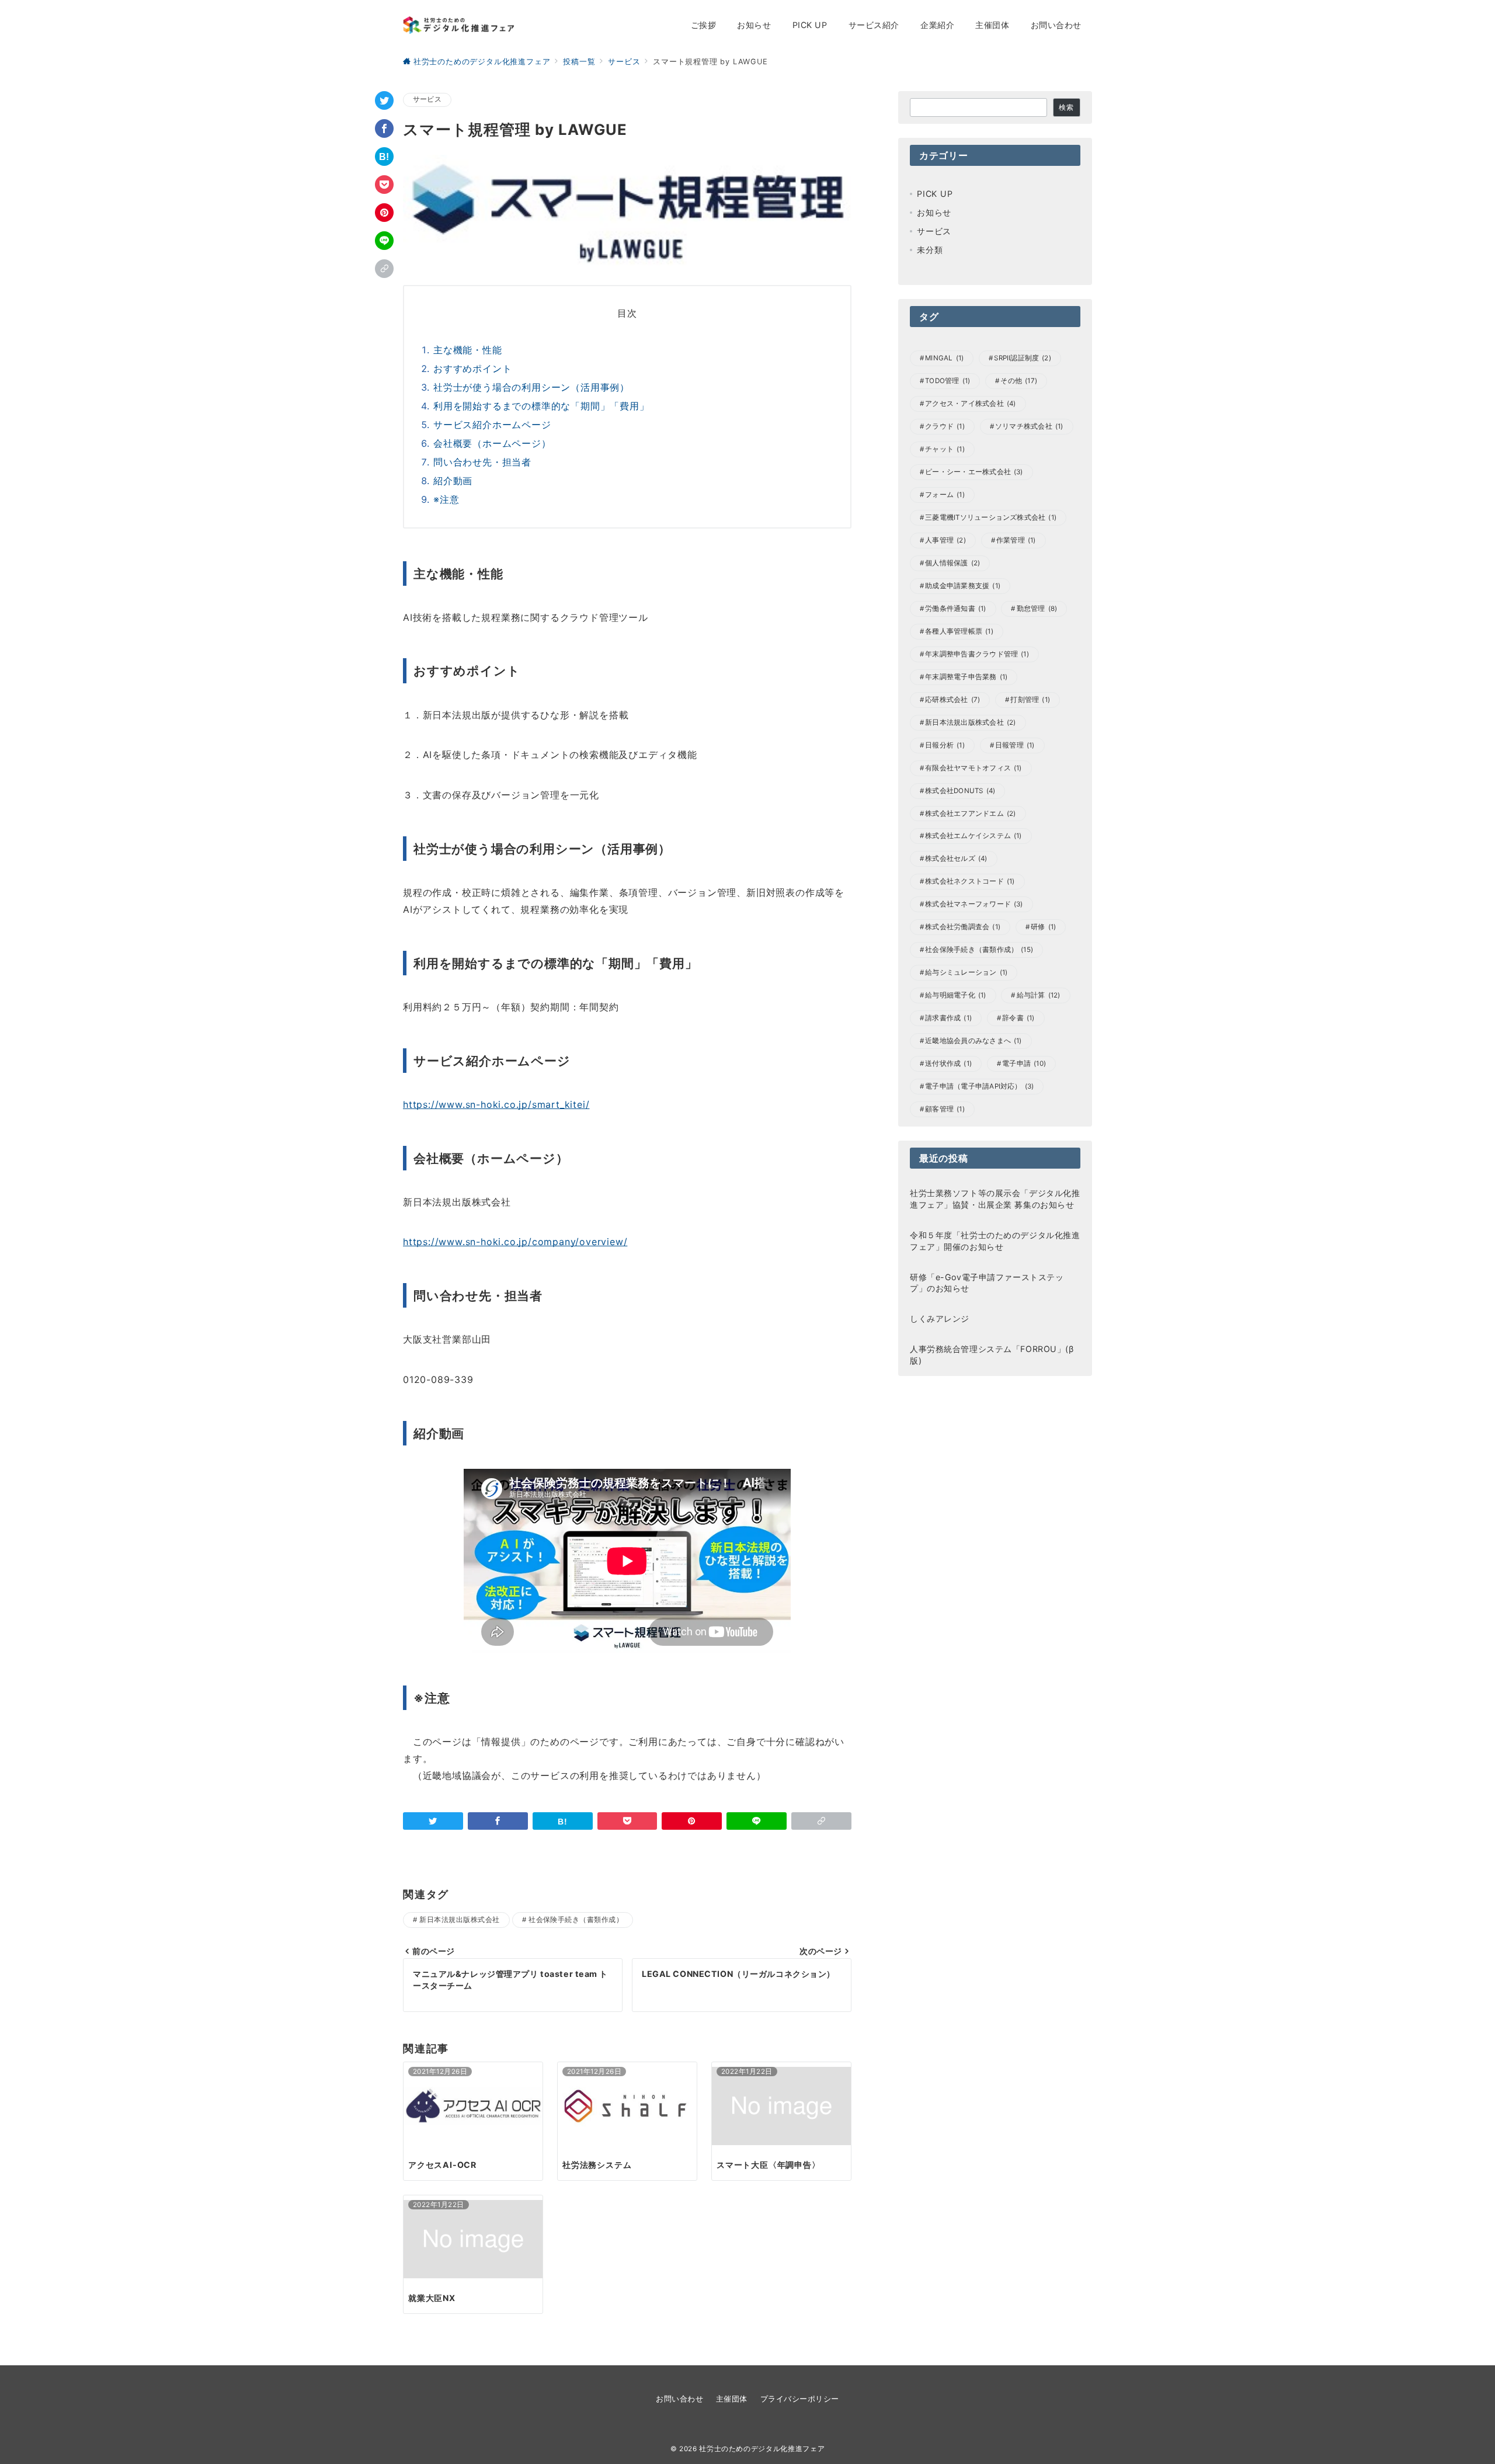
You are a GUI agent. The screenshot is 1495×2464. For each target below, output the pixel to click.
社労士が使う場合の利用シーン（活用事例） (531, 387)
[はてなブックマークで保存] (384, 157)
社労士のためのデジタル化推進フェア (762, 2449)
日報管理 (1015, 745)
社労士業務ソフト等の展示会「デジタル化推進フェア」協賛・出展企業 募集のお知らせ (995, 1199)
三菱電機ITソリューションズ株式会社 (991, 517)
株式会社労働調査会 (963, 927)
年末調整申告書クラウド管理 (977, 654)
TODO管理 (948, 381)
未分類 (930, 250)
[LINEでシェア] (384, 241)
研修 (1043, 927)
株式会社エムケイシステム (974, 836)
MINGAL (944, 358)
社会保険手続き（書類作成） (576, 1920)
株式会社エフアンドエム (970, 814)
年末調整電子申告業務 (966, 677)
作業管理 (1016, 540)
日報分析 (945, 745)
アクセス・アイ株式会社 (970, 404)
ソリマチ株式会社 (1029, 426)
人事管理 (945, 540)
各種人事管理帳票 (959, 631)
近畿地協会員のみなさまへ (974, 1041)
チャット (945, 449)
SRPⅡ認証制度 (1023, 358)
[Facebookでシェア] (384, 128)
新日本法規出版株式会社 (459, 1920)
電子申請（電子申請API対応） (979, 1086)
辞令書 (1018, 1018)
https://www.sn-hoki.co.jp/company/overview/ (515, 1242)
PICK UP (935, 194)
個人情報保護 (952, 563)
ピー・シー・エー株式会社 (974, 472)
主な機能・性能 (468, 350)
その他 (1019, 381)
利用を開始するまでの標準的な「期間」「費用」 (541, 406)
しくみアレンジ (940, 1318)
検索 (1066, 107)
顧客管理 (945, 1109)
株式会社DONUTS (960, 791)
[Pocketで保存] (384, 185)
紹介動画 (453, 481)
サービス (427, 99)
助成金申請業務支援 (963, 586)
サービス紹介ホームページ (492, 425)
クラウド (945, 426)
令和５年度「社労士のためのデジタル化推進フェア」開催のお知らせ (995, 1241)
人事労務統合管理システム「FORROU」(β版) (992, 1355)
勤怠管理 (1037, 609)
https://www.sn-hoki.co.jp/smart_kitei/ (496, 1104)
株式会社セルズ (956, 859)
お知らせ (934, 212)
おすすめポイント (472, 369)
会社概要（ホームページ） (492, 443)
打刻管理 (1030, 700)
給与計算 (1039, 995)
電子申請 (1024, 1064)
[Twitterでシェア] (384, 100)
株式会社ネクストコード (970, 881)
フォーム (945, 495)
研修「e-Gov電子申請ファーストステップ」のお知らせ (987, 1283)
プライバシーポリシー (800, 2399)
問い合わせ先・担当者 (482, 462)
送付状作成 (948, 1064)
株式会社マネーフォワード (974, 904)
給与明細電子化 (955, 995)
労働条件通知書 (955, 609)
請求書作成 (948, 1018)
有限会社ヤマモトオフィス (974, 768)
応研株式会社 (952, 700)
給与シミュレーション (966, 972)
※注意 (446, 499)
